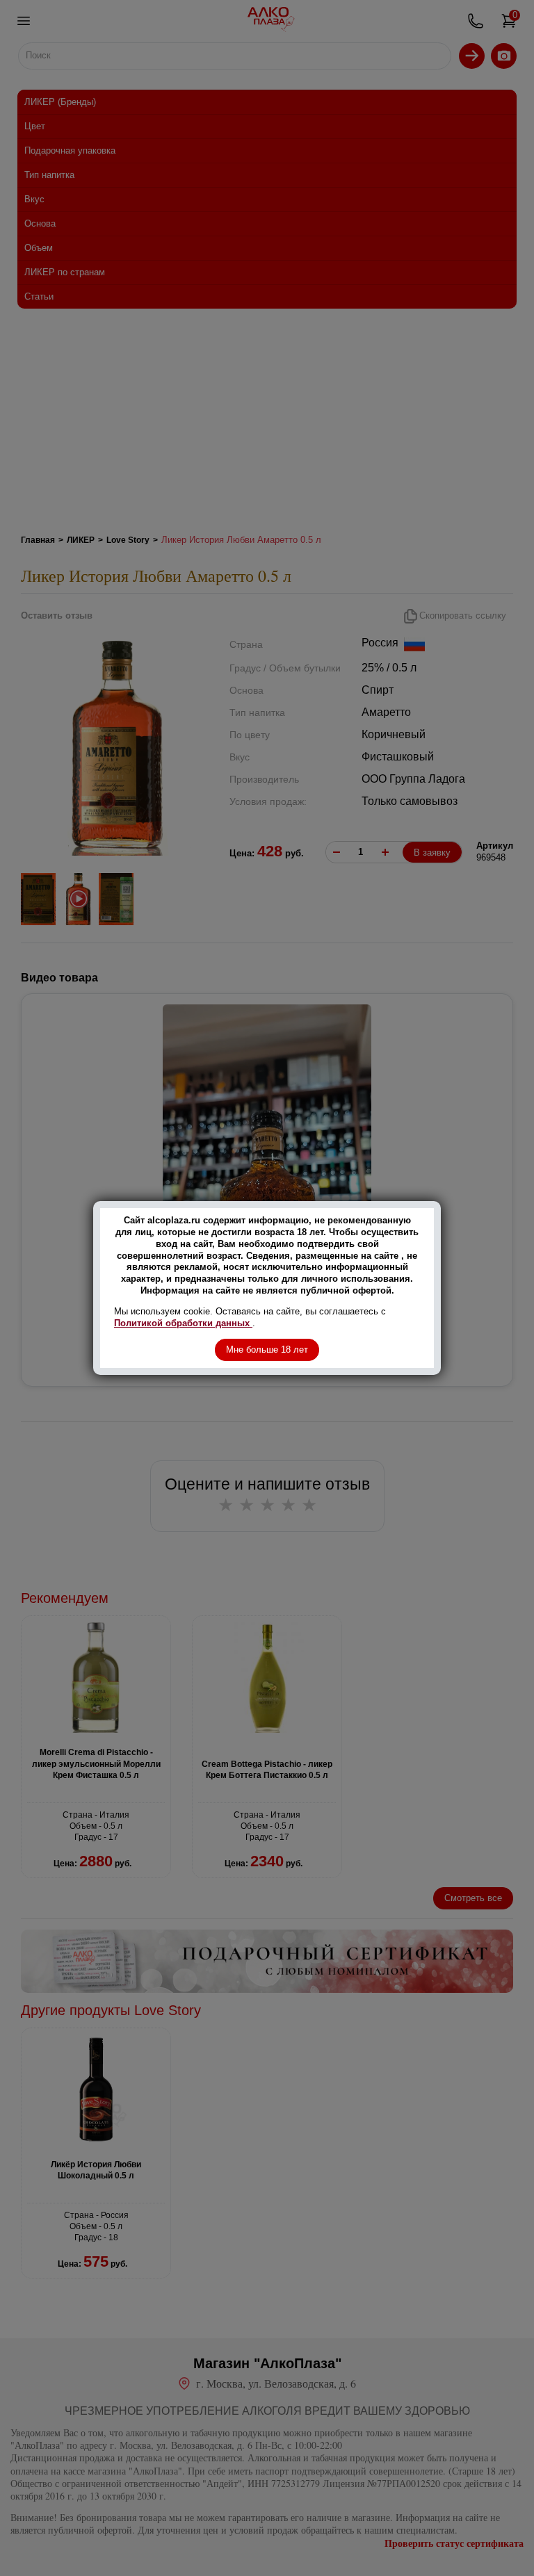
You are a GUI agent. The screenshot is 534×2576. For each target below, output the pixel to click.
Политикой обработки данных (183, 1323)
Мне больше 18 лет (267, 1350)
